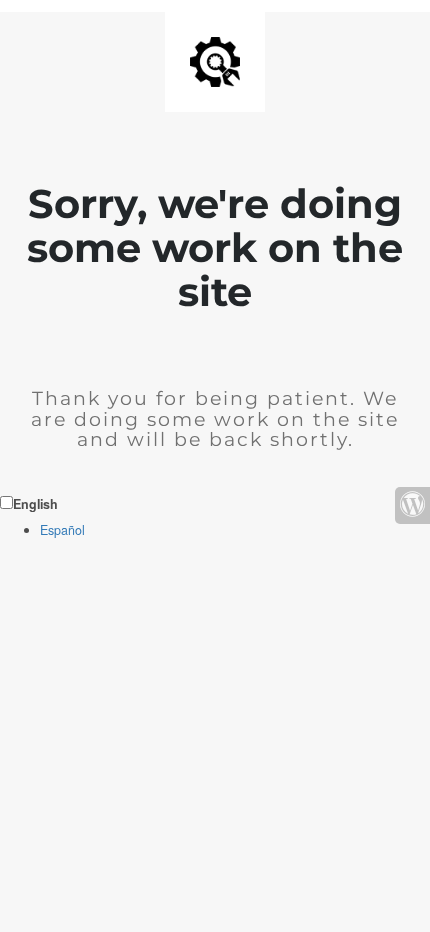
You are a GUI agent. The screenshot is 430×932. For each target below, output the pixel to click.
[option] (235, 530)
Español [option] (62, 530)
